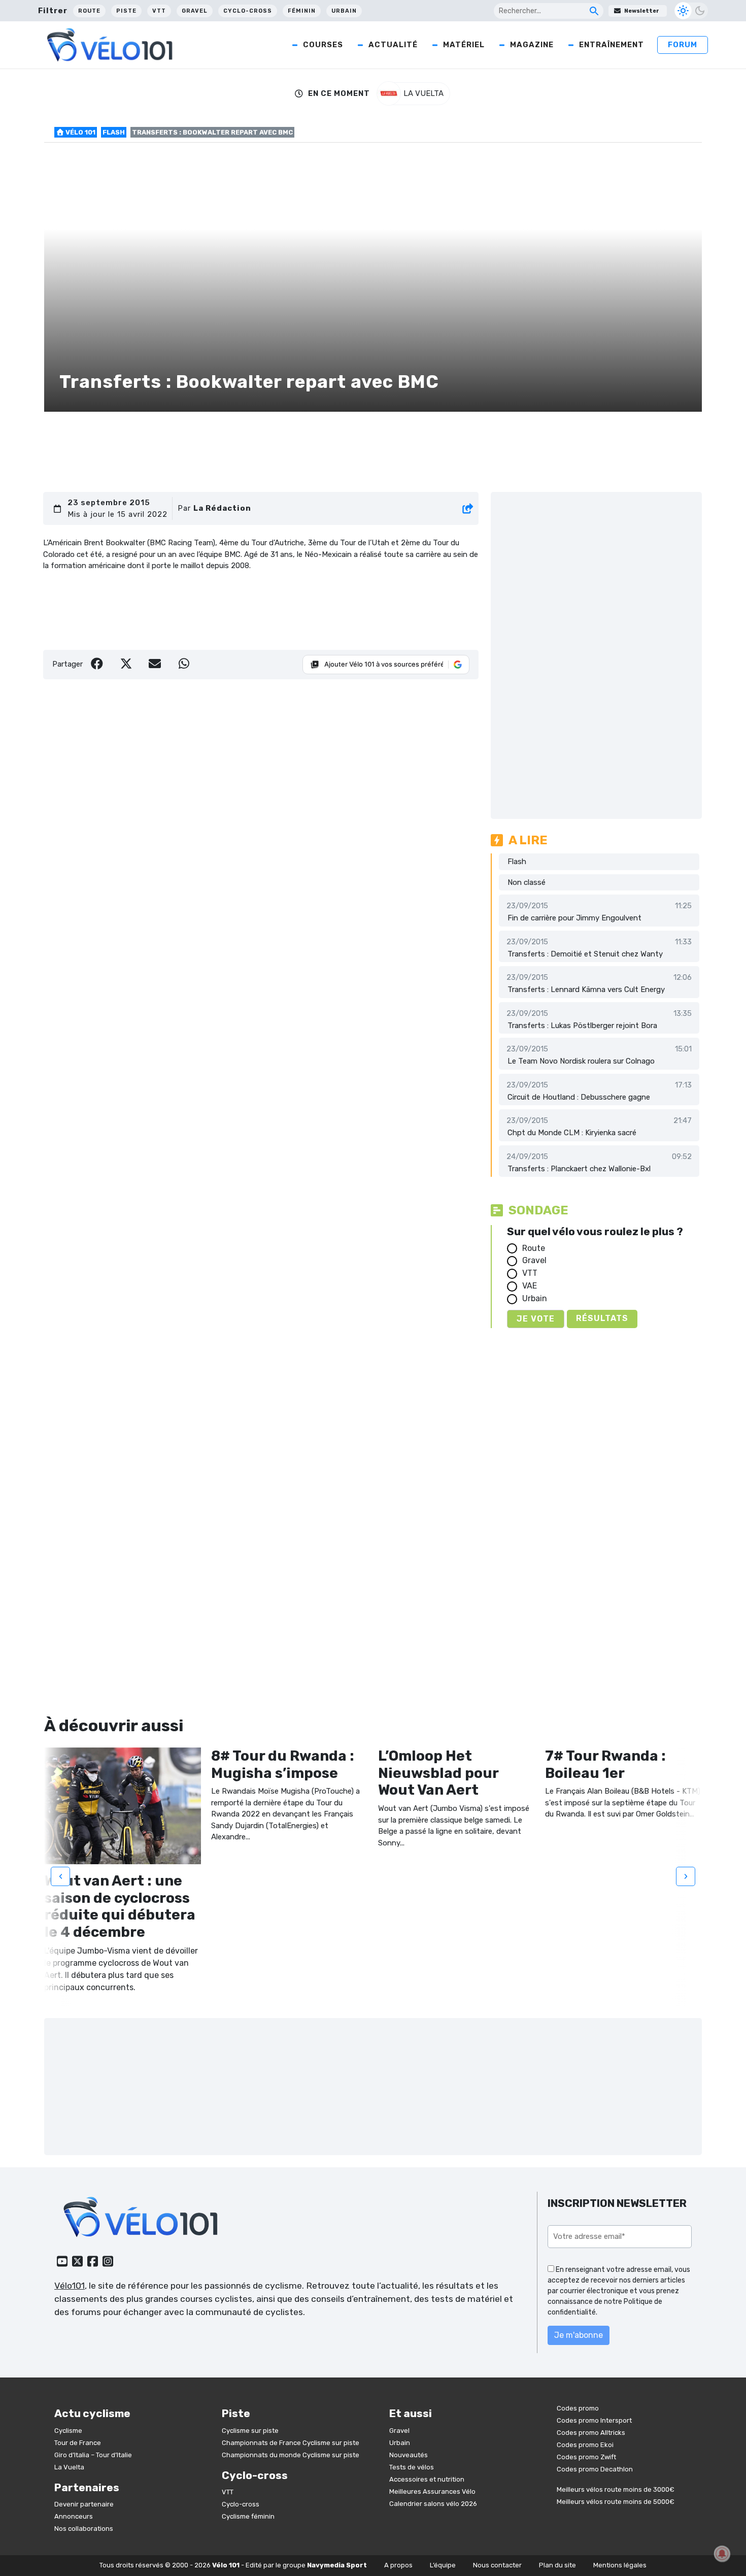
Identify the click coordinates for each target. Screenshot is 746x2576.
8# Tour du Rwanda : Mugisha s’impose (283, 1764)
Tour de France (78, 2443)
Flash (114, 132)
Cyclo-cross (248, 11)
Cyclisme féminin (248, 2516)
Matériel (464, 45)
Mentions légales (620, 2565)
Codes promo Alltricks (591, 2433)
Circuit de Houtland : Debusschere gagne (579, 1097)
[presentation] (60, 1876)
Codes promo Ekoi (585, 2445)
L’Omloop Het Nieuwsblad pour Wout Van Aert (438, 1773)
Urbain (344, 11)
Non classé (527, 882)
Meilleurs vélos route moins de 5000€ (616, 2502)
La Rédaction (222, 508)
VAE (530, 1286)
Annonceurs (74, 2516)
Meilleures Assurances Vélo (432, 2491)
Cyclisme (68, 2431)
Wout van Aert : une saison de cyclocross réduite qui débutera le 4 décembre (120, 1906)
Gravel (195, 11)
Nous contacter (497, 2565)
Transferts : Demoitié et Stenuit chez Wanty (585, 954)
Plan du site (557, 2565)
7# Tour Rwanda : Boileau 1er (605, 1764)
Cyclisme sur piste (250, 2431)
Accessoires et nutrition (427, 2479)
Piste (126, 11)
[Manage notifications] (722, 2554)
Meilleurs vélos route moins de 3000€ (616, 2489)
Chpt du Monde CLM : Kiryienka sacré (572, 1133)
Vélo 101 (80, 132)
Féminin (302, 11)
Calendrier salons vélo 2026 (433, 2504)
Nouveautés (409, 2455)
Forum (683, 45)
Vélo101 (70, 2286)
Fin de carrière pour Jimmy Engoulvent (574, 918)
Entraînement (612, 45)
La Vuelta (69, 2467)
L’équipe (443, 2565)
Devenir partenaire (84, 2504)
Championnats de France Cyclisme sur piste (291, 2443)
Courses (323, 45)
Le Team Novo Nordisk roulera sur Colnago (581, 1061)
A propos (398, 2565)
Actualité (393, 45)
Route (89, 11)
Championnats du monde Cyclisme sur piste (291, 2455)
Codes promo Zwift (586, 2457)
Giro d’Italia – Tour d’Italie (93, 2455)
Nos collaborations (84, 2529)
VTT (159, 11)
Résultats (602, 1318)
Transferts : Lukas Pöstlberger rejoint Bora (582, 1026)
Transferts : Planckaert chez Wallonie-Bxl (579, 1169)
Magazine (532, 45)
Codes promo (578, 2408)
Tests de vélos (412, 2467)
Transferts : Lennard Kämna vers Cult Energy (586, 989)
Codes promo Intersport (594, 2420)
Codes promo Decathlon (595, 2469)
